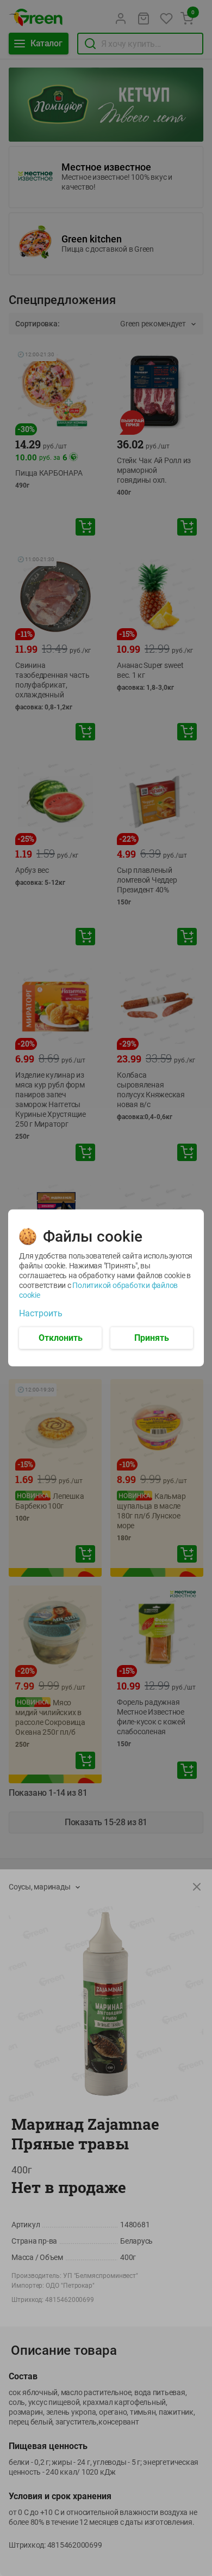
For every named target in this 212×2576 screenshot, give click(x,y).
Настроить (41, 1314)
